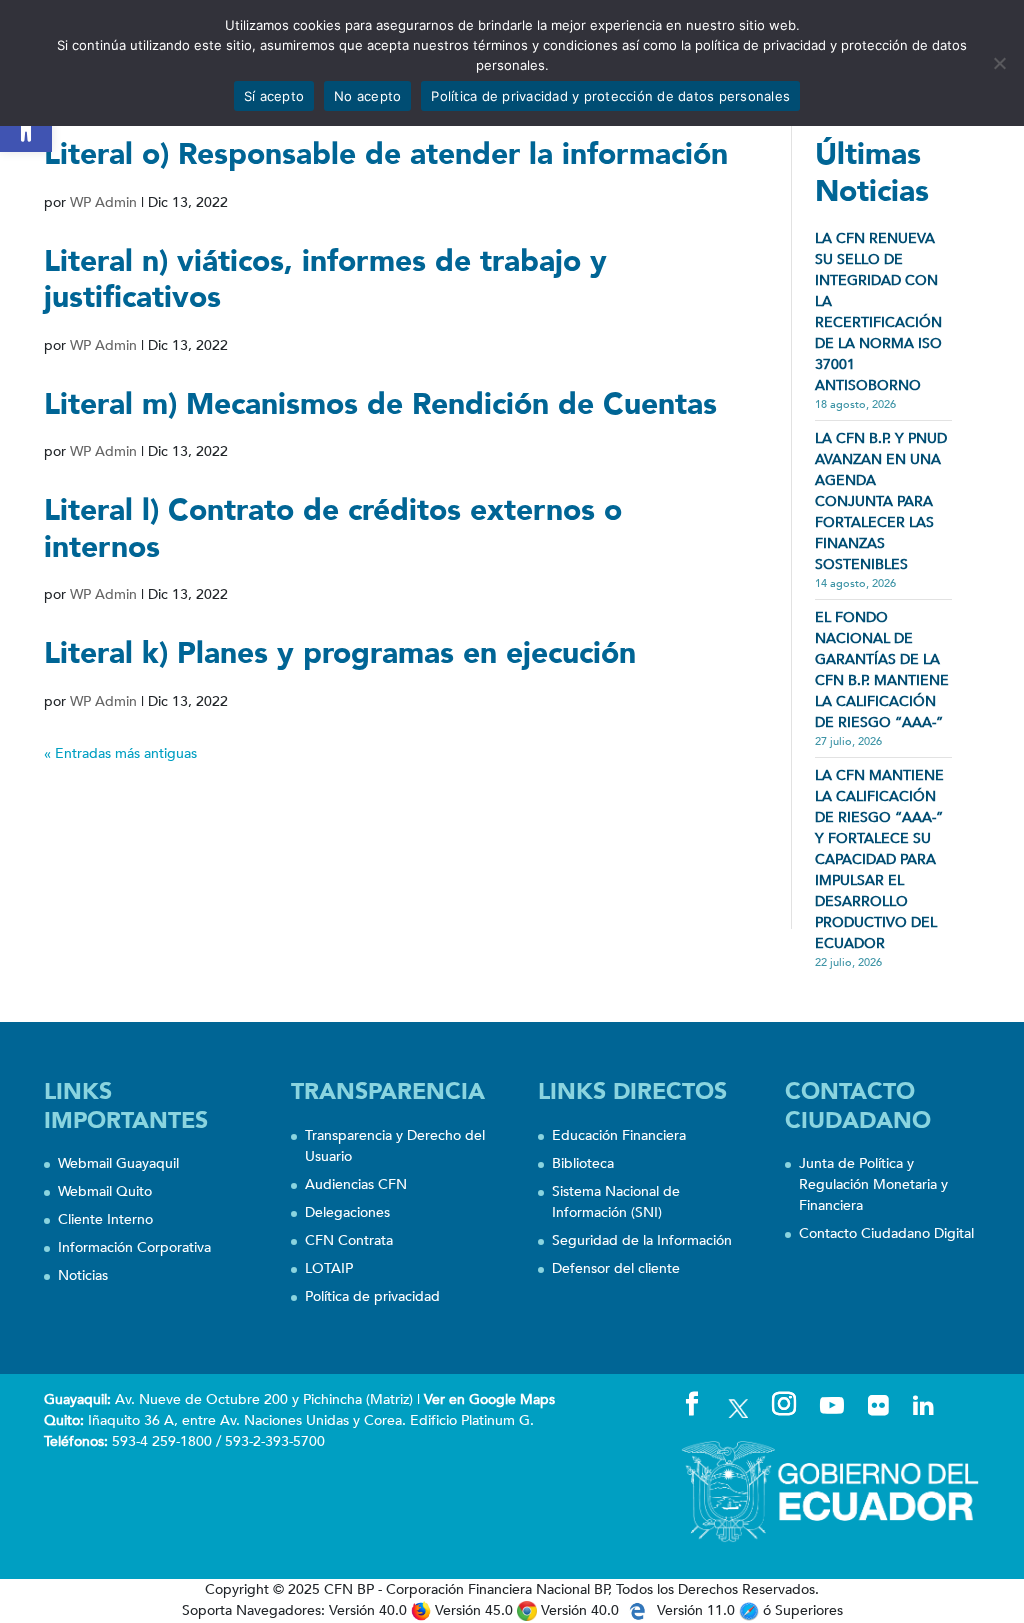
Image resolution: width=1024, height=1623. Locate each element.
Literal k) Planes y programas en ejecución (340, 653)
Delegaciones (347, 1212)
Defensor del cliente (616, 1268)
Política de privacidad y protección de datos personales (610, 96)
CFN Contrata (349, 1240)
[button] (26, 126)
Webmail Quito (105, 1191)
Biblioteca (583, 1163)
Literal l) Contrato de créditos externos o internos (333, 529)
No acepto (367, 96)
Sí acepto (274, 96)
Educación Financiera (619, 1135)
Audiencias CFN (356, 1184)
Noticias (83, 1275)
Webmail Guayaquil (118, 1163)
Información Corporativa (134, 1247)
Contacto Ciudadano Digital (886, 1233)
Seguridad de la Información (642, 1240)
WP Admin (103, 202)
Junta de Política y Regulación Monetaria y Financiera (873, 1184)
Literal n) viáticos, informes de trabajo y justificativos (325, 280)
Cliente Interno (105, 1219)
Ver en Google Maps (489, 1399)
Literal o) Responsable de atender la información (386, 154)
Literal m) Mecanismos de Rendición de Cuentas (380, 404)
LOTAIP (329, 1268)
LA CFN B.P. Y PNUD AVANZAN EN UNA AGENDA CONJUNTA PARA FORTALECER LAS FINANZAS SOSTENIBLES (881, 501)
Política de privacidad (372, 1296)
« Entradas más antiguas (120, 753)
